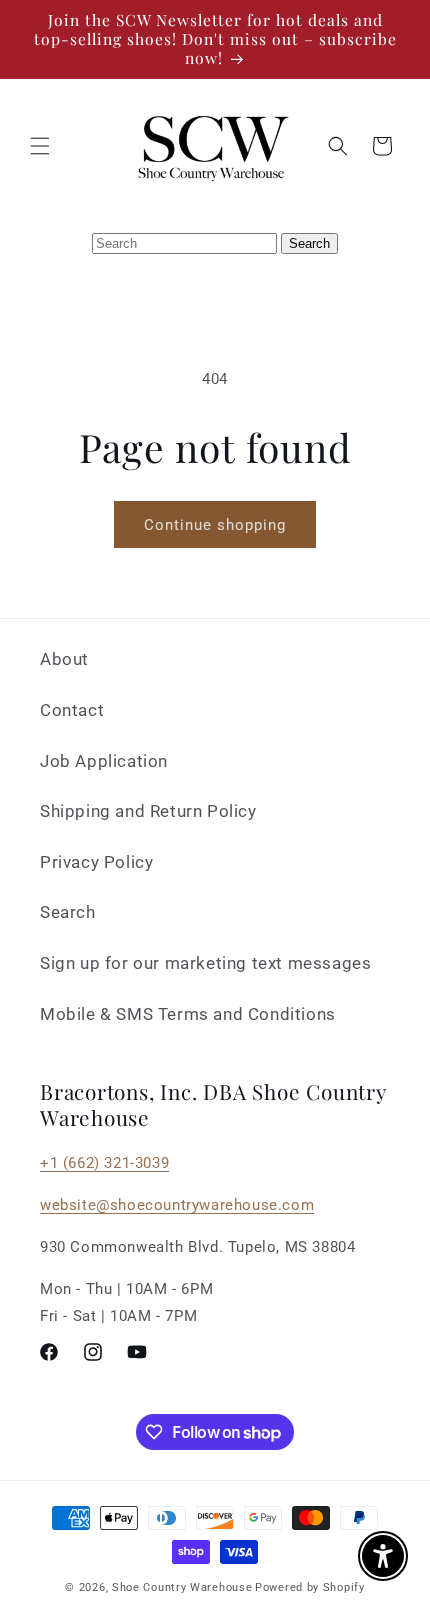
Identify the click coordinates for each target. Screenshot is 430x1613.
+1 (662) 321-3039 (104, 1163)
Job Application (104, 761)
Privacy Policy (96, 862)
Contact (72, 710)
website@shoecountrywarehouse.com (177, 1205)
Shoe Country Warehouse (182, 1587)
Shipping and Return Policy (148, 811)
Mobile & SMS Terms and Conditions (188, 1014)
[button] (40, 146)
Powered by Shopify (310, 1587)
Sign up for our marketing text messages (205, 963)
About (64, 659)
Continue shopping (215, 525)
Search (68, 912)
